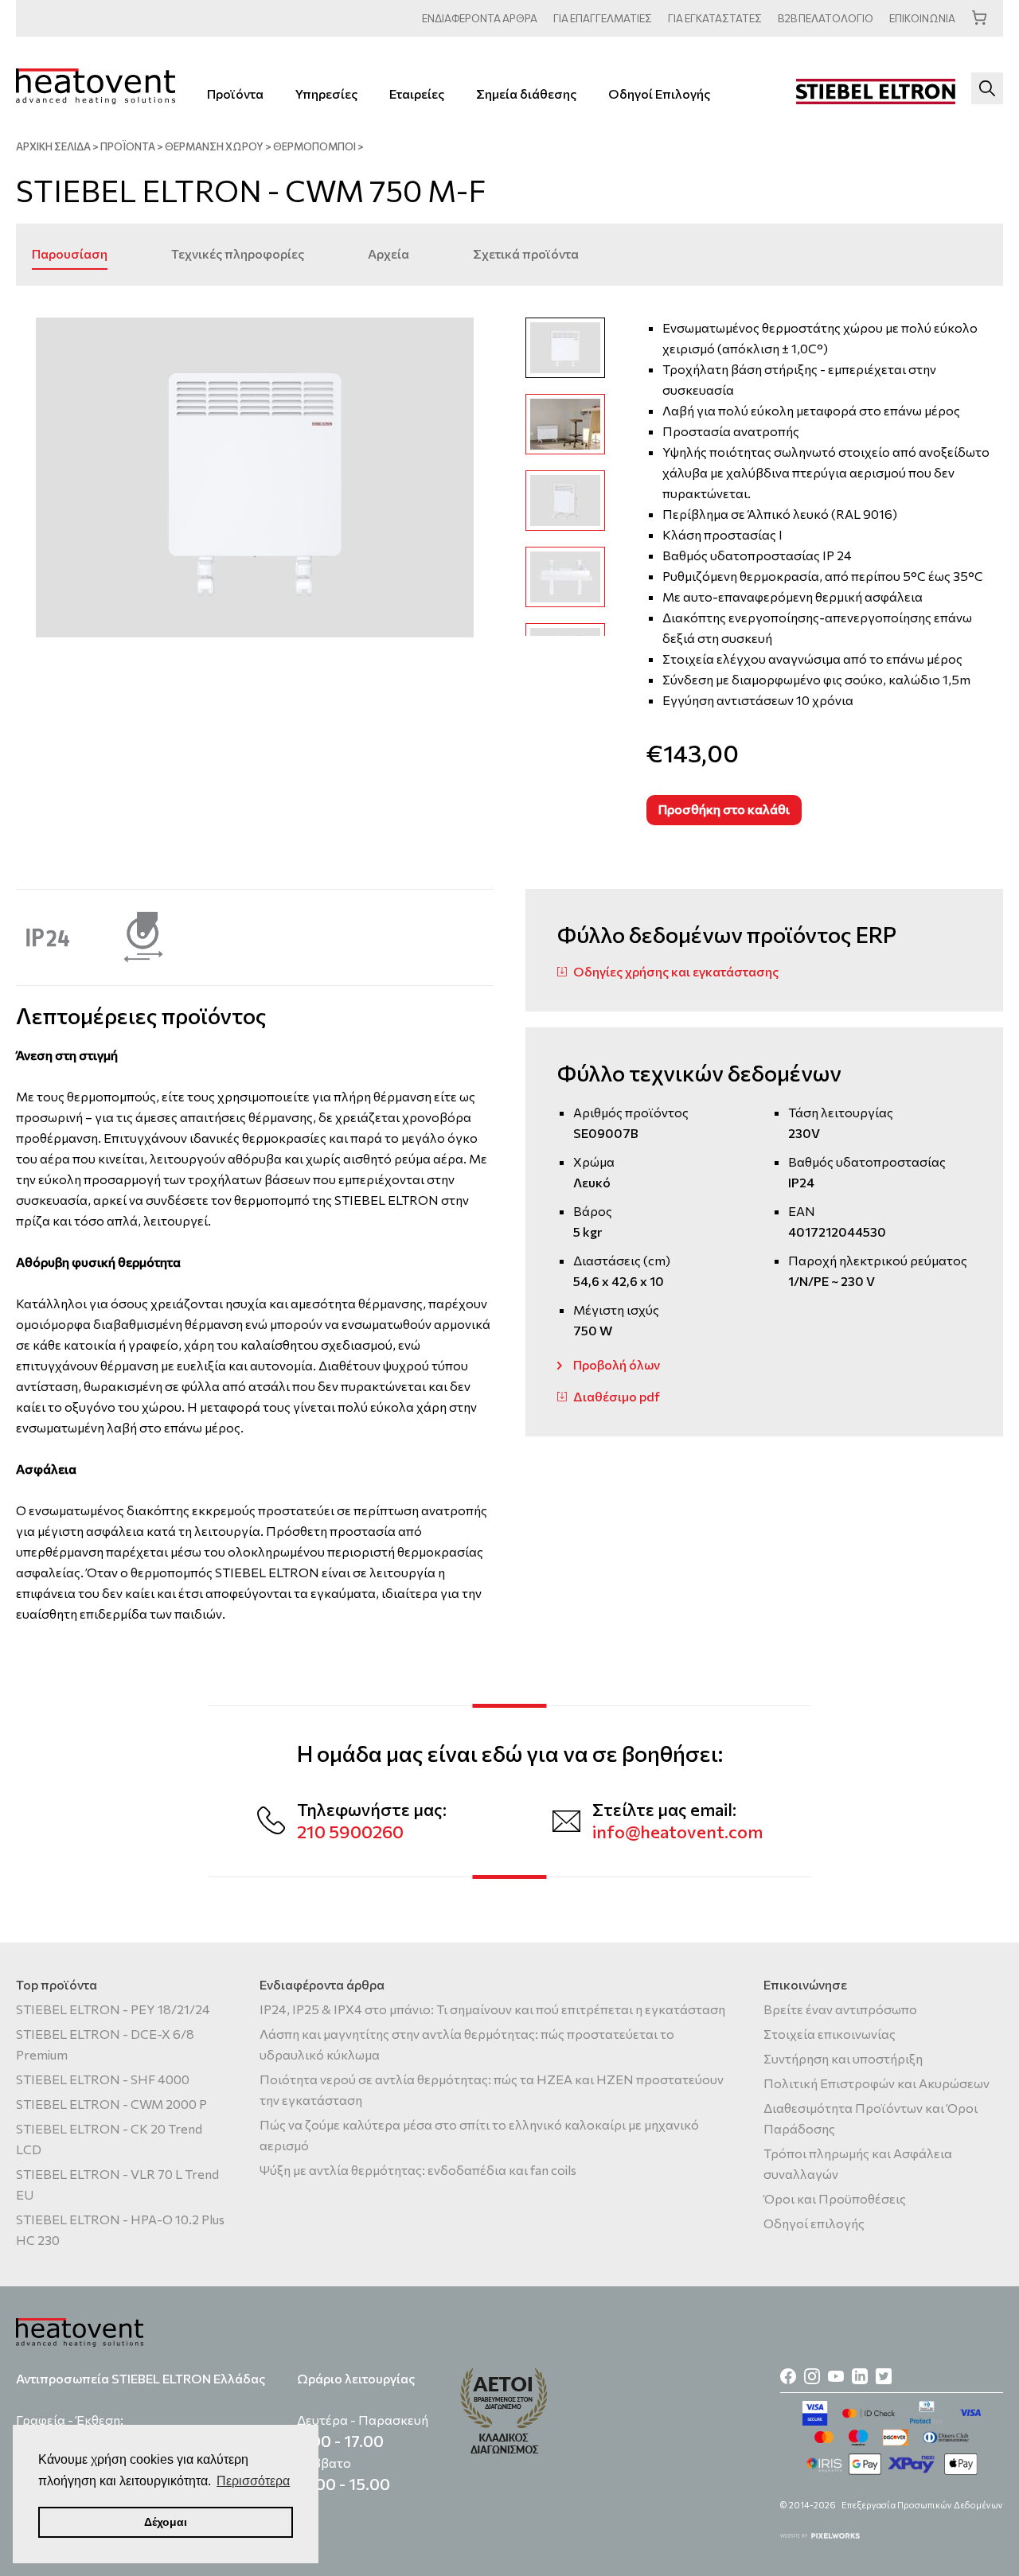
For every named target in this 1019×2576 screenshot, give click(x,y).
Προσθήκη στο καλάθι (724, 809)
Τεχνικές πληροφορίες (238, 253)
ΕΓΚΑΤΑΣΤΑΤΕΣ (715, 18)
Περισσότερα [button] (253, 2481)
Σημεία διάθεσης (526, 94)
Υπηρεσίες (326, 94)
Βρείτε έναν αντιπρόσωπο (840, 2009)
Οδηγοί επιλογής (814, 2223)
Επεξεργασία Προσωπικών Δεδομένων (922, 2505)
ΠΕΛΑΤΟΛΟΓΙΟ (826, 18)
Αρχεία (388, 253)
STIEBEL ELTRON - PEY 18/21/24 (113, 2009)
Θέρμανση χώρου (214, 146)
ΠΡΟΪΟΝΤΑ (128, 146)
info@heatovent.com (677, 1832)
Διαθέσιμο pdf (617, 1396)
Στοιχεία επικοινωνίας (830, 2034)
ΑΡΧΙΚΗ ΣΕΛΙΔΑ (53, 146)
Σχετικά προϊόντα (526, 253)
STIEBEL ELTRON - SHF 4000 (103, 2079)
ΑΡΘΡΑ (480, 18)
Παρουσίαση (70, 253)
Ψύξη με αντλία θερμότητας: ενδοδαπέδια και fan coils (418, 2170)
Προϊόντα (235, 94)
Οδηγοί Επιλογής (659, 94)
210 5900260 (350, 1832)
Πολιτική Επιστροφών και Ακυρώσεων (876, 2083)
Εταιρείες (417, 94)
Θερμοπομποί (314, 146)
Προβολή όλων (617, 1364)
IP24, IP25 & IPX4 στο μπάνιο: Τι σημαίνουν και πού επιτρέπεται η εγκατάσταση (492, 2009)
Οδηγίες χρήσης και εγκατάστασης (676, 971)
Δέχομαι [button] (166, 2522)
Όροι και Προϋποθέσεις (835, 2198)
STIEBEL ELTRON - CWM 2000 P (111, 2104)
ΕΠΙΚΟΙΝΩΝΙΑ (922, 18)
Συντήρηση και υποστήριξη (843, 2058)
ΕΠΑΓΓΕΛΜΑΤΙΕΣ (603, 18)
